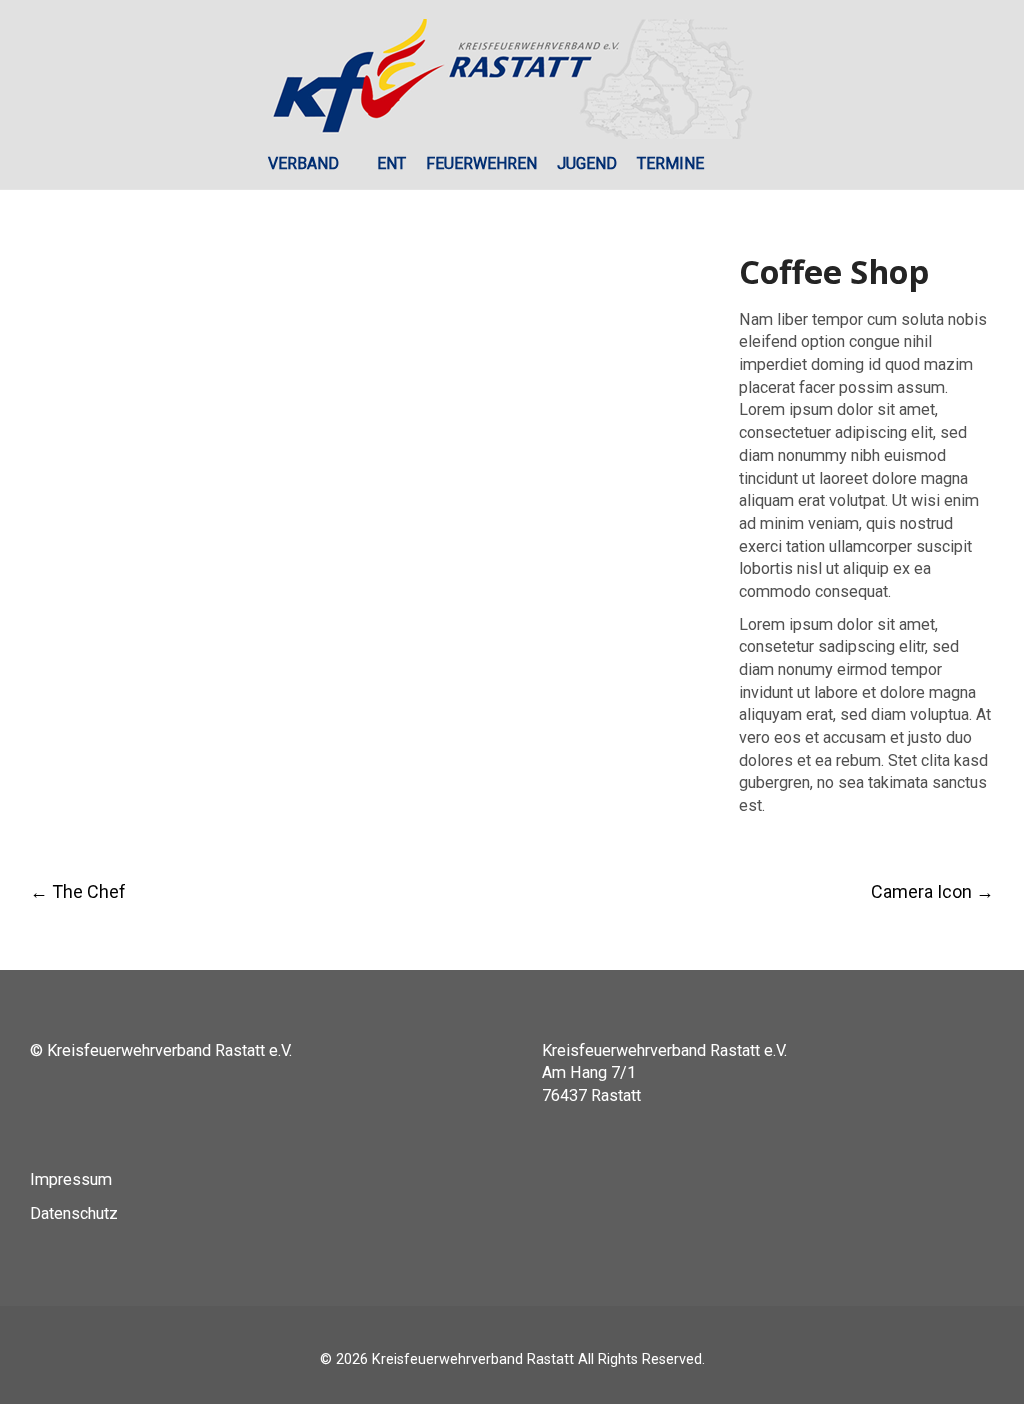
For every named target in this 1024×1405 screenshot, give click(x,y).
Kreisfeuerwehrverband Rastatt (473, 1359)
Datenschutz (74, 1213)
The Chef (78, 891)
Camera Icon (932, 891)
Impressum (71, 1179)
